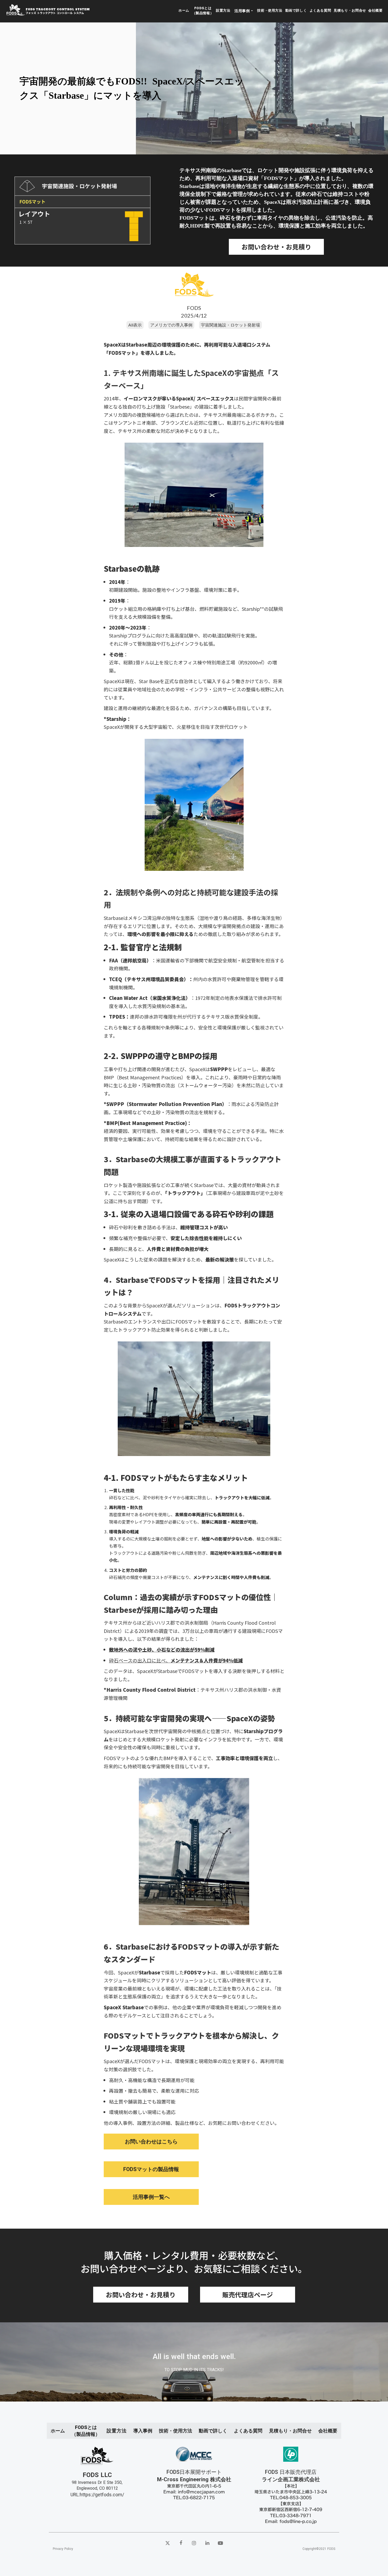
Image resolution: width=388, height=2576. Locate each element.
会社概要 (375, 10)
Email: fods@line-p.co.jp (291, 2521)
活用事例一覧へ (151, 2197)
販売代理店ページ (248, 2294)
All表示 (135, 325)
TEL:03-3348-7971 (291, 2516)
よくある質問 (320, 10)
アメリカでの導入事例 (171, 325)
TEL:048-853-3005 (291, 2498)
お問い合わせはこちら (151, 2142)
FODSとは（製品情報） (203, 10)
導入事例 (143, 2431)
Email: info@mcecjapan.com (194, 2492)
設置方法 (223, 10)
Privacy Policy (63, 2549)
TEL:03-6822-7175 (194, 2498)
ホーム (184, 10)
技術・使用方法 (270, 10)
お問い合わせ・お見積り (276, 247)
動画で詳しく (296, 10)
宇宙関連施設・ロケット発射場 (230, 325)
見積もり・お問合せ (350, 10)
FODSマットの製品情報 (151, 2169)
